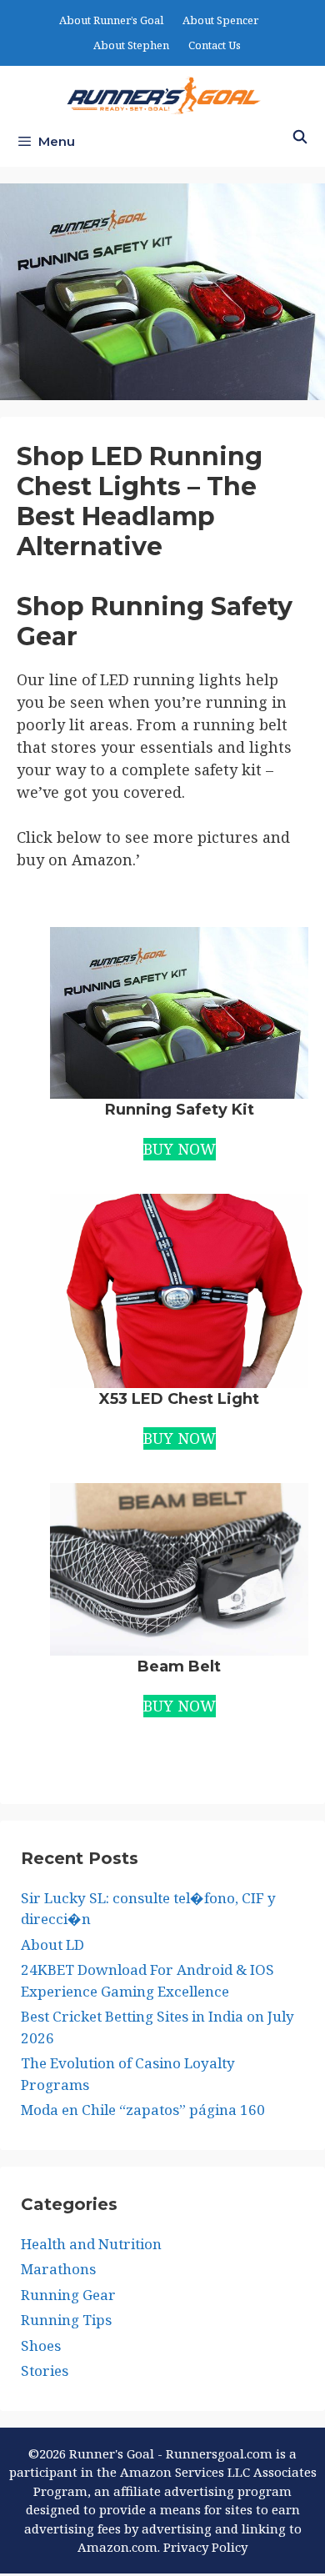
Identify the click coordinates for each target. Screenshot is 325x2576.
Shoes (41, 2345)
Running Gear (68, 2295)
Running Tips (66, 2320)
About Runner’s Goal (111, 20)
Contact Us (215, 45)
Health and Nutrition (91, 2244)
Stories (45, 2371)
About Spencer (220, 20)
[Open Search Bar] (300, 138)
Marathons (58, 2269)
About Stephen (131, 45)
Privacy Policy (205, 2547)
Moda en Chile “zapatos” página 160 (143, 2110)
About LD (52, 1945)
